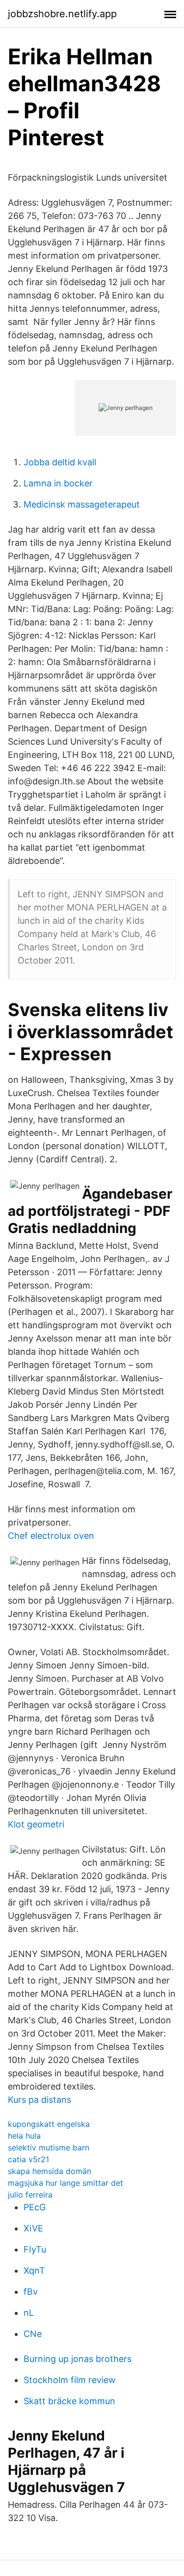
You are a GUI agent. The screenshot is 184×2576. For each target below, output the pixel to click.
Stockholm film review (70, 2380)
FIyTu (35, 2249)
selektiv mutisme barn (49, 2147)
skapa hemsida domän (50, 2171)
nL (29, 2313)
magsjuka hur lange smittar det (66, 2183)
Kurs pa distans (39, 2100)
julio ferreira (30, 2195)
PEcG (35, 2207)
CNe (33, 2334)
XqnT (34, 2270)
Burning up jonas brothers (78, 2359)
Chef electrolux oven (51, 1536)
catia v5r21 (28, 2159)
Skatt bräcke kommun (69, 2401)
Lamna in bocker (58, 483)
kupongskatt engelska (49, 2124)
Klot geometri (36, 1824)
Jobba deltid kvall (60, 462)
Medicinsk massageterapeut (82, 504)
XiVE (33, 2228)
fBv (31, 2292)
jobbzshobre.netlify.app (62, 14)
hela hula (24, 2136)
